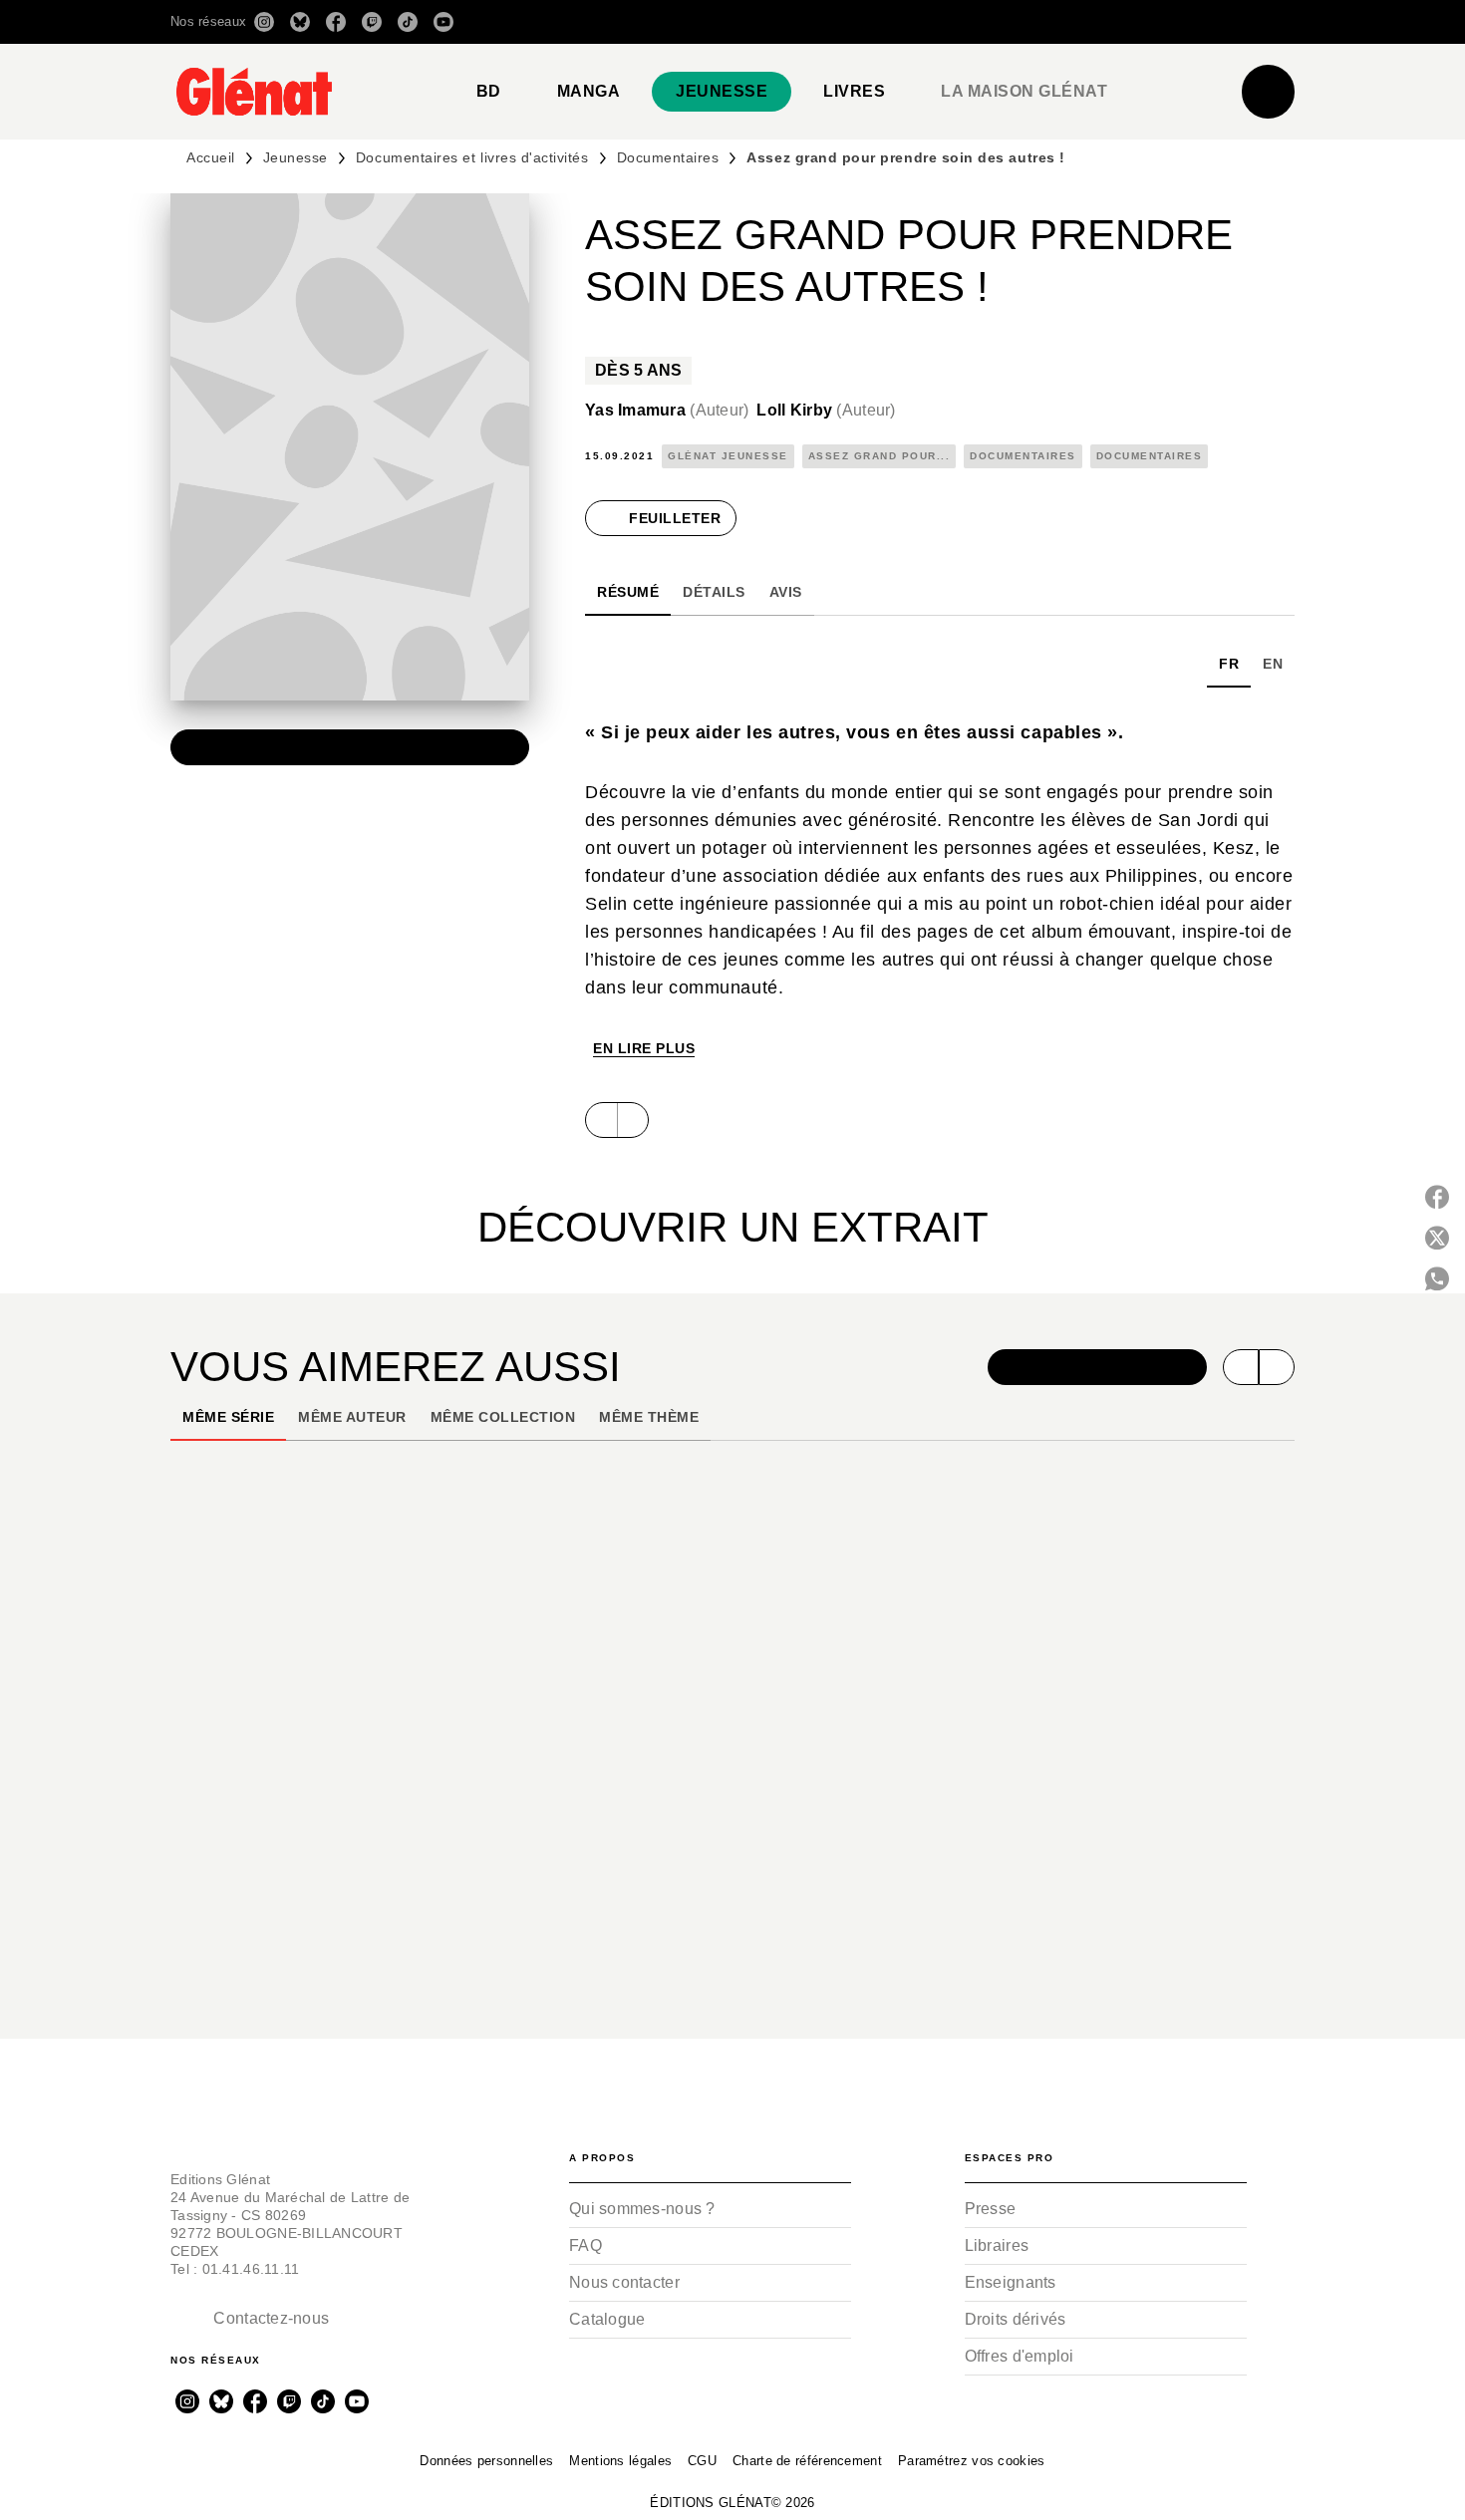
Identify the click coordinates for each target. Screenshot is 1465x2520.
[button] (1014, 22)
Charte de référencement (807, 2461)
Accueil (211, 157)
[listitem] (264, 22)
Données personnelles (486, 2461)
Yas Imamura (667, 410)
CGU (702, 2461)
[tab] (489, 92)
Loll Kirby (826, 410)
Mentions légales (620, 2461)
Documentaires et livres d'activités (472, 157)
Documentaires (668, 157)
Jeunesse (295, 157)
